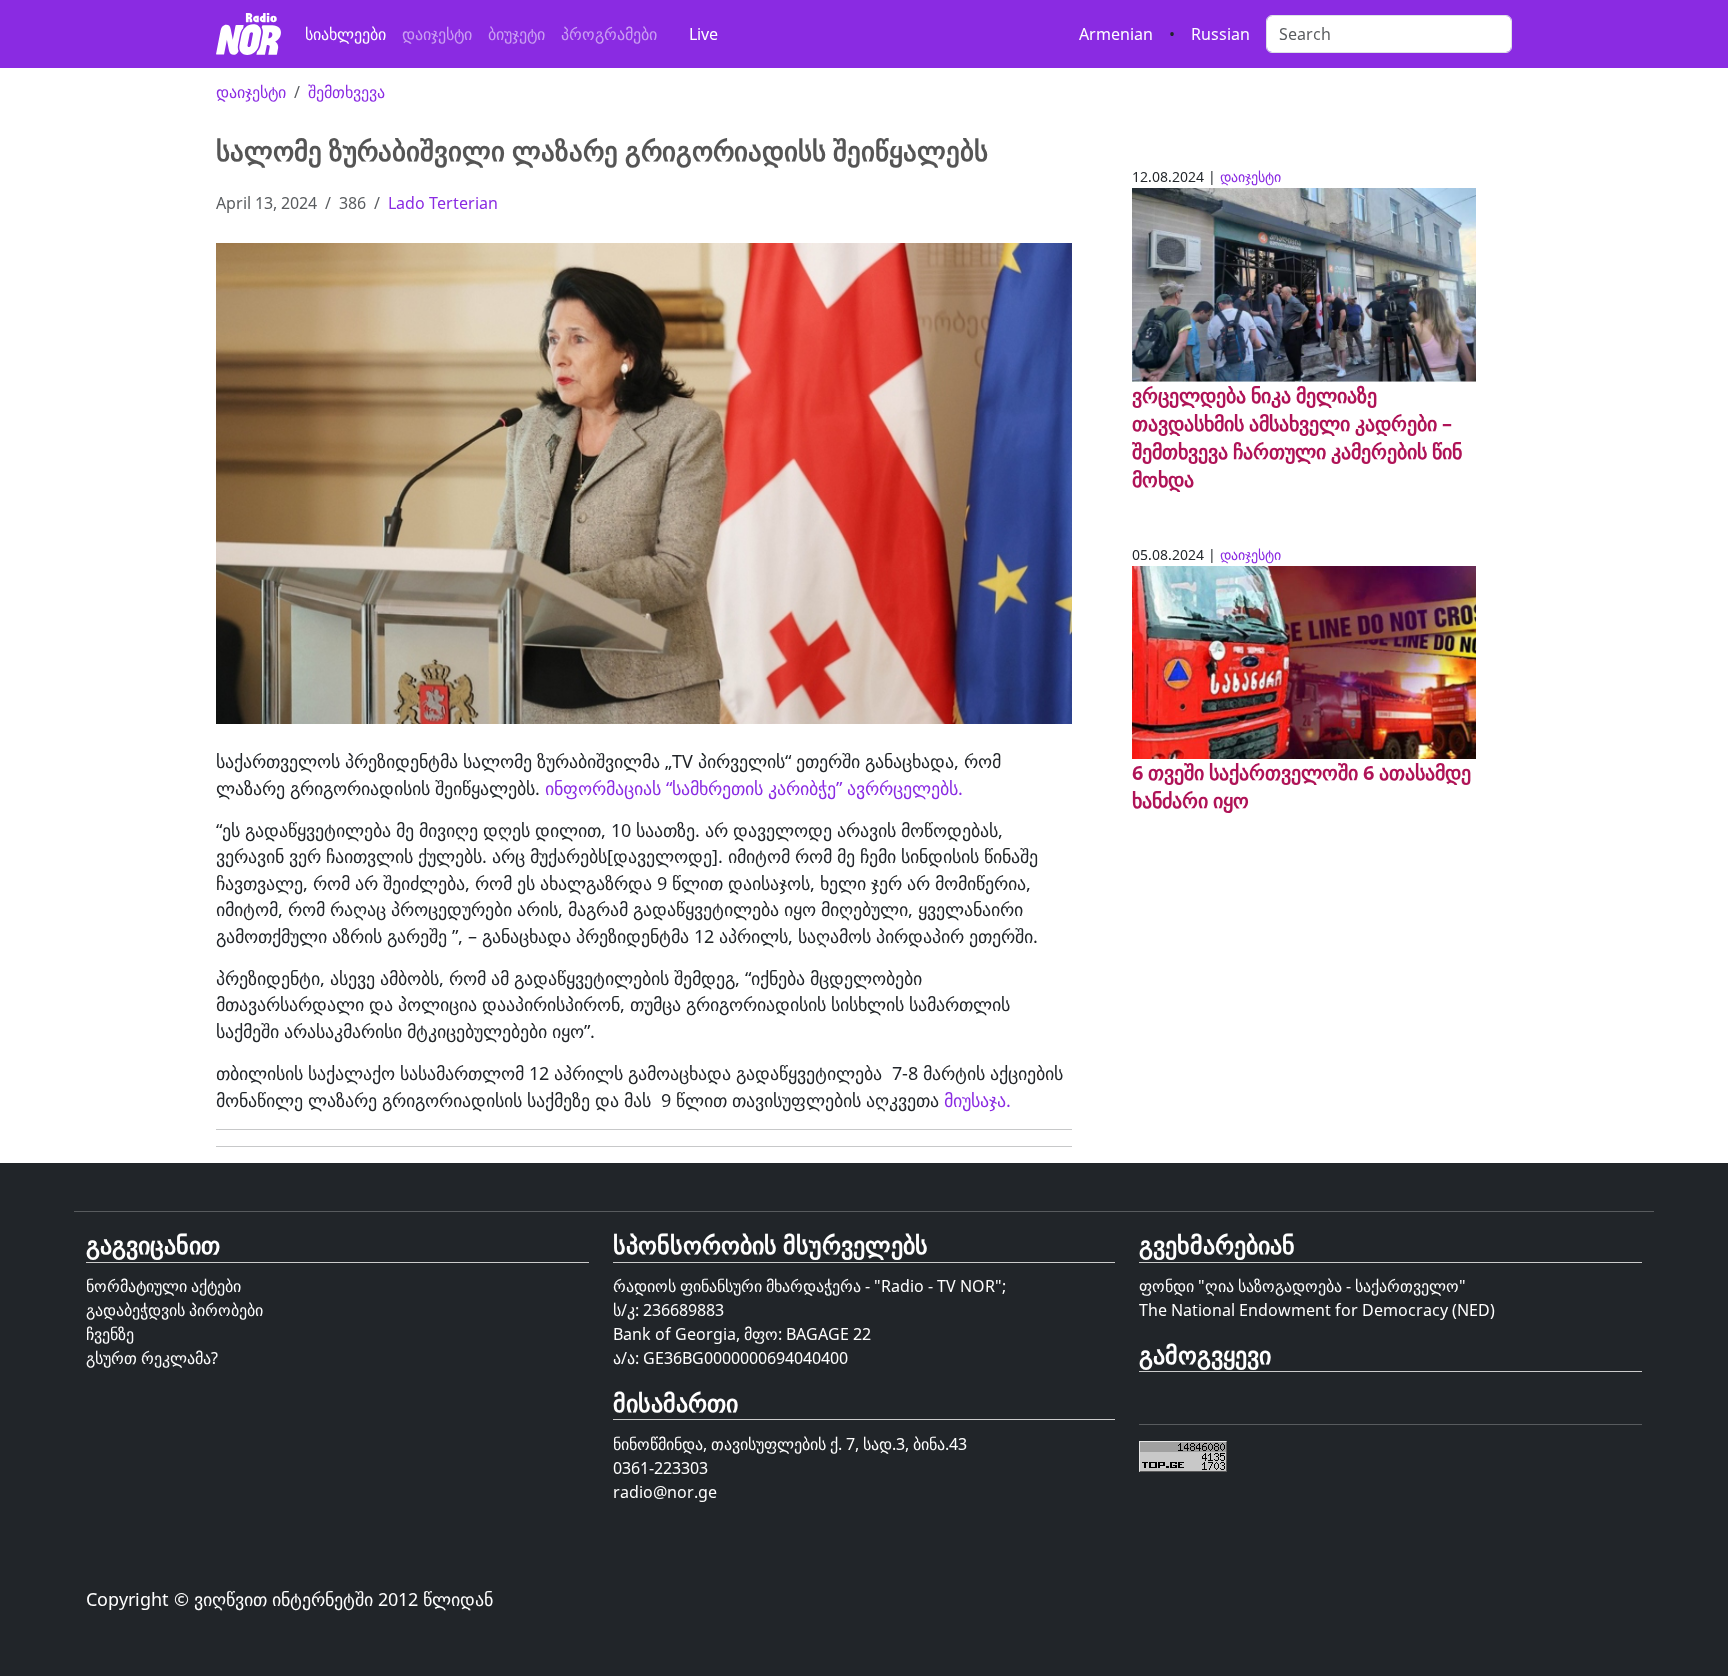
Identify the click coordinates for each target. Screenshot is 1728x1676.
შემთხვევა (346, 92)
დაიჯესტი (437, 34)
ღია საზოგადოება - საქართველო (1332, 1286)
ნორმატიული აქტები (163, 1286)
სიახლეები (345, 34)
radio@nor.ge (665, 1492)
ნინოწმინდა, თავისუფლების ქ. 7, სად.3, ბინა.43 (790, 1444)
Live (703, 34)
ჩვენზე (110, 1334)
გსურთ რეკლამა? (152, 1358)
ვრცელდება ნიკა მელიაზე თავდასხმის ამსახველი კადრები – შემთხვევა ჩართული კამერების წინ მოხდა (1297, 437)
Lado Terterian (443, 203)
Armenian (1116, 34)
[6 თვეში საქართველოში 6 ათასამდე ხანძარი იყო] (1304, 661)
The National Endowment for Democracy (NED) (1317, 1310)
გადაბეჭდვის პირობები (174, 1310)
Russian (1220, 34)
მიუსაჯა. (975, 1100)
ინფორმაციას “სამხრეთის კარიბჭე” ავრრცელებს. (756, 788)
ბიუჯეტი (516, 34)
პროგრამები (609, 34)
